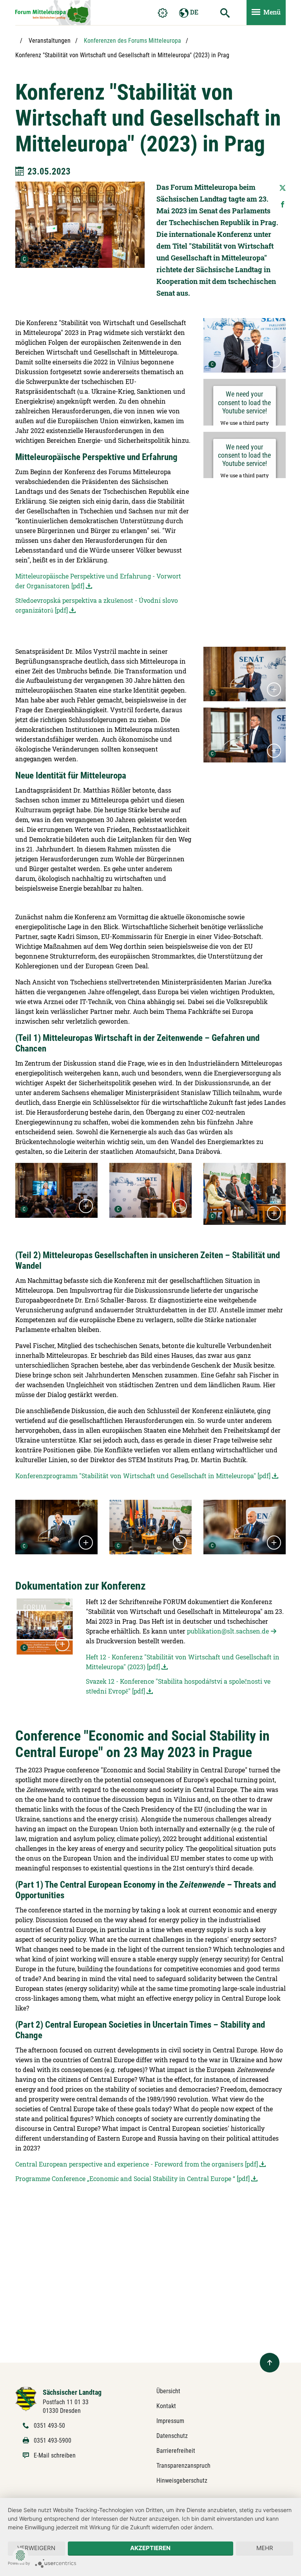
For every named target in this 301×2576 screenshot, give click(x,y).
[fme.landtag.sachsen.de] (53, 13)
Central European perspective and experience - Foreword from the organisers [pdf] (137, 2164)
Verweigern (36, 2548)
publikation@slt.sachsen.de (228, 1631)
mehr (265, 2548)
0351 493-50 (49, 2426)
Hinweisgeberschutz (182, 2480)
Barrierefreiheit (176, 2451)
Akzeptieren (150, 2548)
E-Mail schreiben (55, 2455)
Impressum (170, 2421)
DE (193, 12)
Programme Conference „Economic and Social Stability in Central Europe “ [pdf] (132, 2179)
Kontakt (166, 2406)
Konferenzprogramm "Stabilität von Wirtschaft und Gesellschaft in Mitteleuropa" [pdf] (143, 1476)
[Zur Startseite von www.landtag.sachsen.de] (26, 2399)
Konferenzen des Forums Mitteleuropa (132, 41)
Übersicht (168, 2391)
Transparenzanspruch (183, 2466)
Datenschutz (172, 2436)
